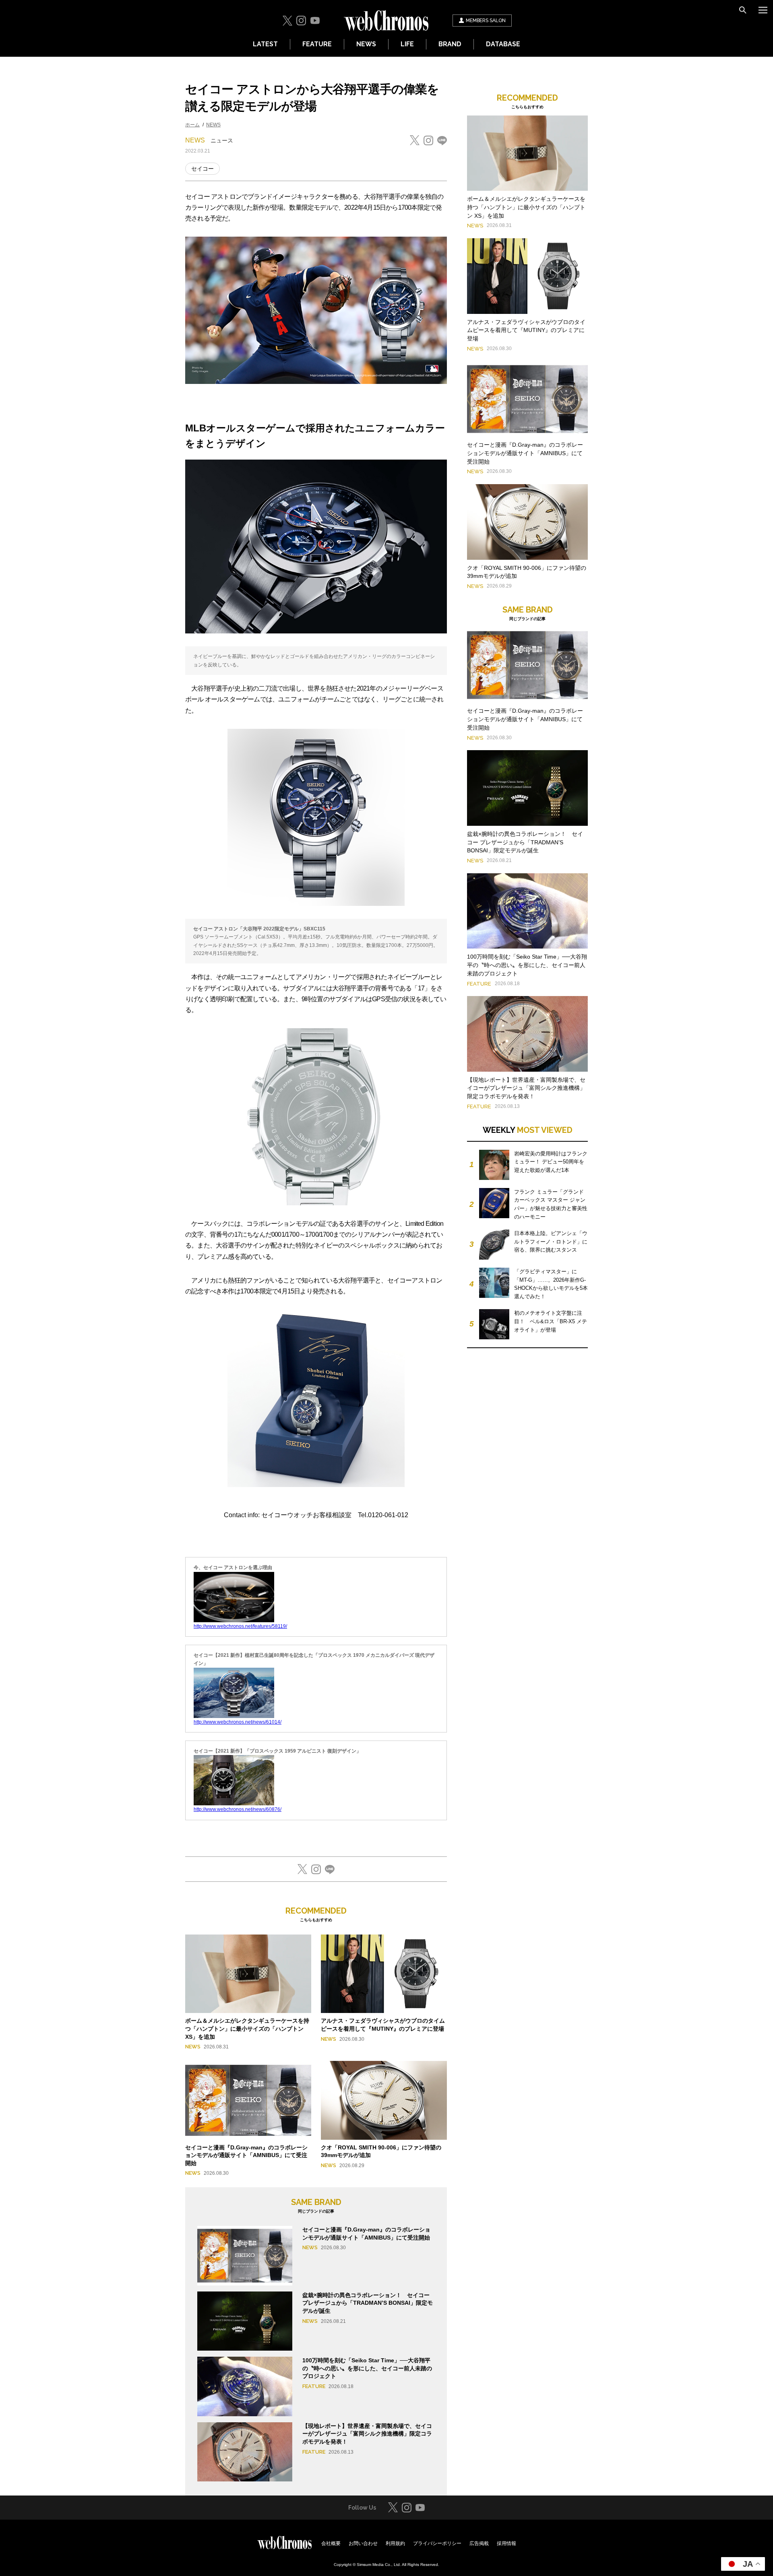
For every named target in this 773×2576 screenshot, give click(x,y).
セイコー (203, 169)
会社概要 (331, 2543)
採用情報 (506, 2543)
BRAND (450, 44)
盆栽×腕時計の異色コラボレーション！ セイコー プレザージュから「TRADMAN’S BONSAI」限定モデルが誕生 (368, 2303)
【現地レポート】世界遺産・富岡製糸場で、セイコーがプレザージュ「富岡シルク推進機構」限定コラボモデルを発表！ (367, 2434)
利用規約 (395, 2543)
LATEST (265, 44)
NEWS (366, 44)
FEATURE (317, 44)
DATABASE (503, 44)
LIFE (407, 44)
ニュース (222, 140)
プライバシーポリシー (437, 2543)
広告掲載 (479, 2543)
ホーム (192, 125)
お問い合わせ (363, 2543)
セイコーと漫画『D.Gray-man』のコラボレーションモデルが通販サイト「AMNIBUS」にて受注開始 (246, 2155)
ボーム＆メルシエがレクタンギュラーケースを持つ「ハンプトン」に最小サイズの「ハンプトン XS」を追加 (247, 2028)
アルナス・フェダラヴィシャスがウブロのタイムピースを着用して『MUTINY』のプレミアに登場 (526, 330)
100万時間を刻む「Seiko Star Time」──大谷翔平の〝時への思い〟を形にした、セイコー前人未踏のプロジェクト (367, 2368)
